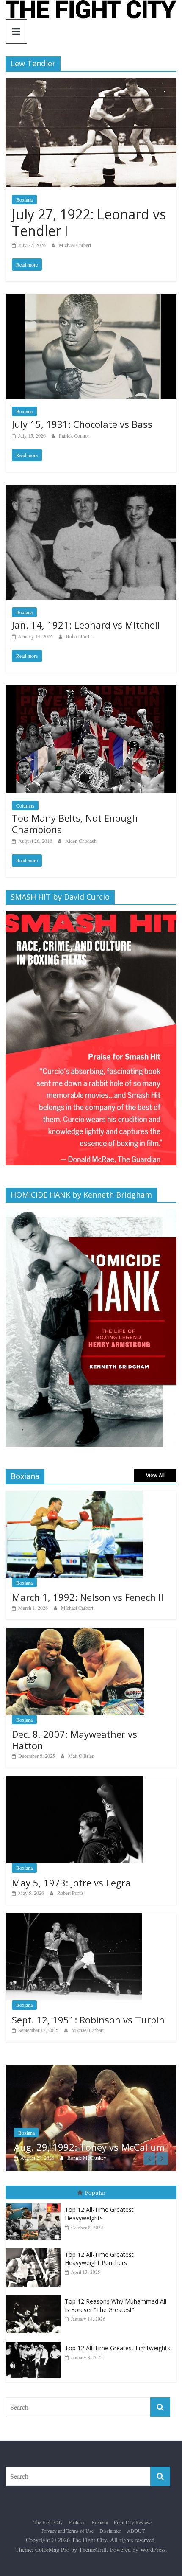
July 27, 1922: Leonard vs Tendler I (89, 222)
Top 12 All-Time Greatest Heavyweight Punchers (99, 2259)
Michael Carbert (75, 245)
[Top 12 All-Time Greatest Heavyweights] (35, 2204)
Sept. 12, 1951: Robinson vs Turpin (88, 2020)
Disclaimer (110, 2531)
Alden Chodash (81, 841)
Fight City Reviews (133, 2523)
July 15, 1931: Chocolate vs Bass (82, 424)
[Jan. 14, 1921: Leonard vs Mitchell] (91, 490)
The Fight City (48, 2523)
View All (155, 1475)
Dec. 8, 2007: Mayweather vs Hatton (74, 1740)
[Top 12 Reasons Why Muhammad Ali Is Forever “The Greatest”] (35, 2296)
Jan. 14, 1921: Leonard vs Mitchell (86, 625)
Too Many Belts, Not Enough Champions (75, 823)
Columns (25, 805)
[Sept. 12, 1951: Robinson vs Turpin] (74, 1918)
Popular (95, 2193)
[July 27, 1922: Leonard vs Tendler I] (91, 83)
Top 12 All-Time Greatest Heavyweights (99, 2215)
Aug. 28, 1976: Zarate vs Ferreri (84, 2148)
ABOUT (136, 2531)
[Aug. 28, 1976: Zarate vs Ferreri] (92, 2069)
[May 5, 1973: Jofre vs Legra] (74, 1780)
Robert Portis (79, 636)
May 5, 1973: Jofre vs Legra (71, 1883)
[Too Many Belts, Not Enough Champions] (91, 691)
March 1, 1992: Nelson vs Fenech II (88, 1597)
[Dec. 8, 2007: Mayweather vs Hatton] (75, 1632)
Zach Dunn (80, 2158)
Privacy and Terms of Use (68, 2531)
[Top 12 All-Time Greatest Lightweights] (35, 2343)
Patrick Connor (74, 435)
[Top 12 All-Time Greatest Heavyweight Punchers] (35, 2249)
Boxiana (24, 199)
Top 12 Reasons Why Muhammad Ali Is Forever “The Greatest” (116, 2306)
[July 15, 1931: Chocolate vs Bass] (91, 299)
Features (77, 2523)
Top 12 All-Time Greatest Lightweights (117, 2349)
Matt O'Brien (81, 1756)
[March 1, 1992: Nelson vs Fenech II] (74, 1495)
